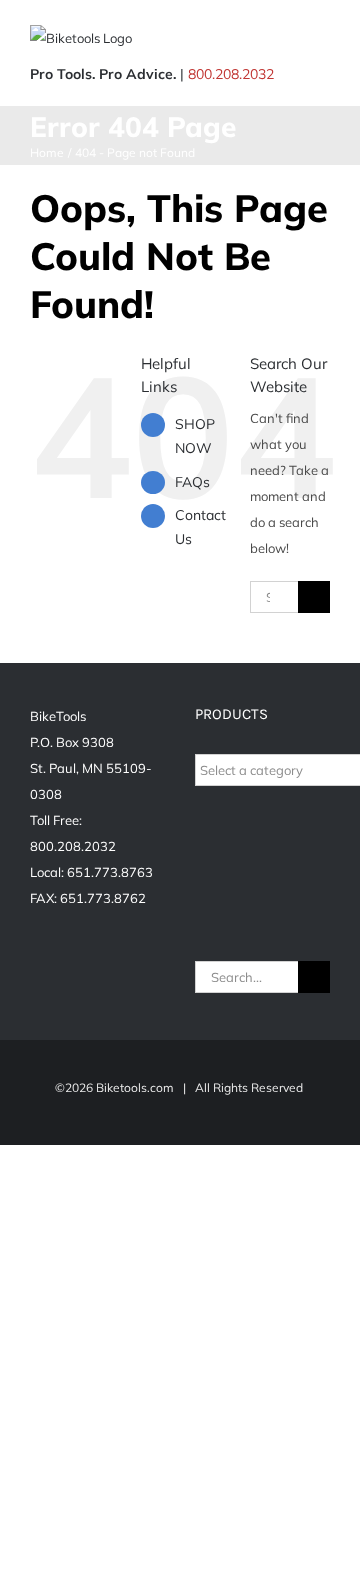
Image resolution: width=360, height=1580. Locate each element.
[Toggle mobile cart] (250, 40)
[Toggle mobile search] (286, 40)
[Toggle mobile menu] (322, 40)
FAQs (192, 482)
